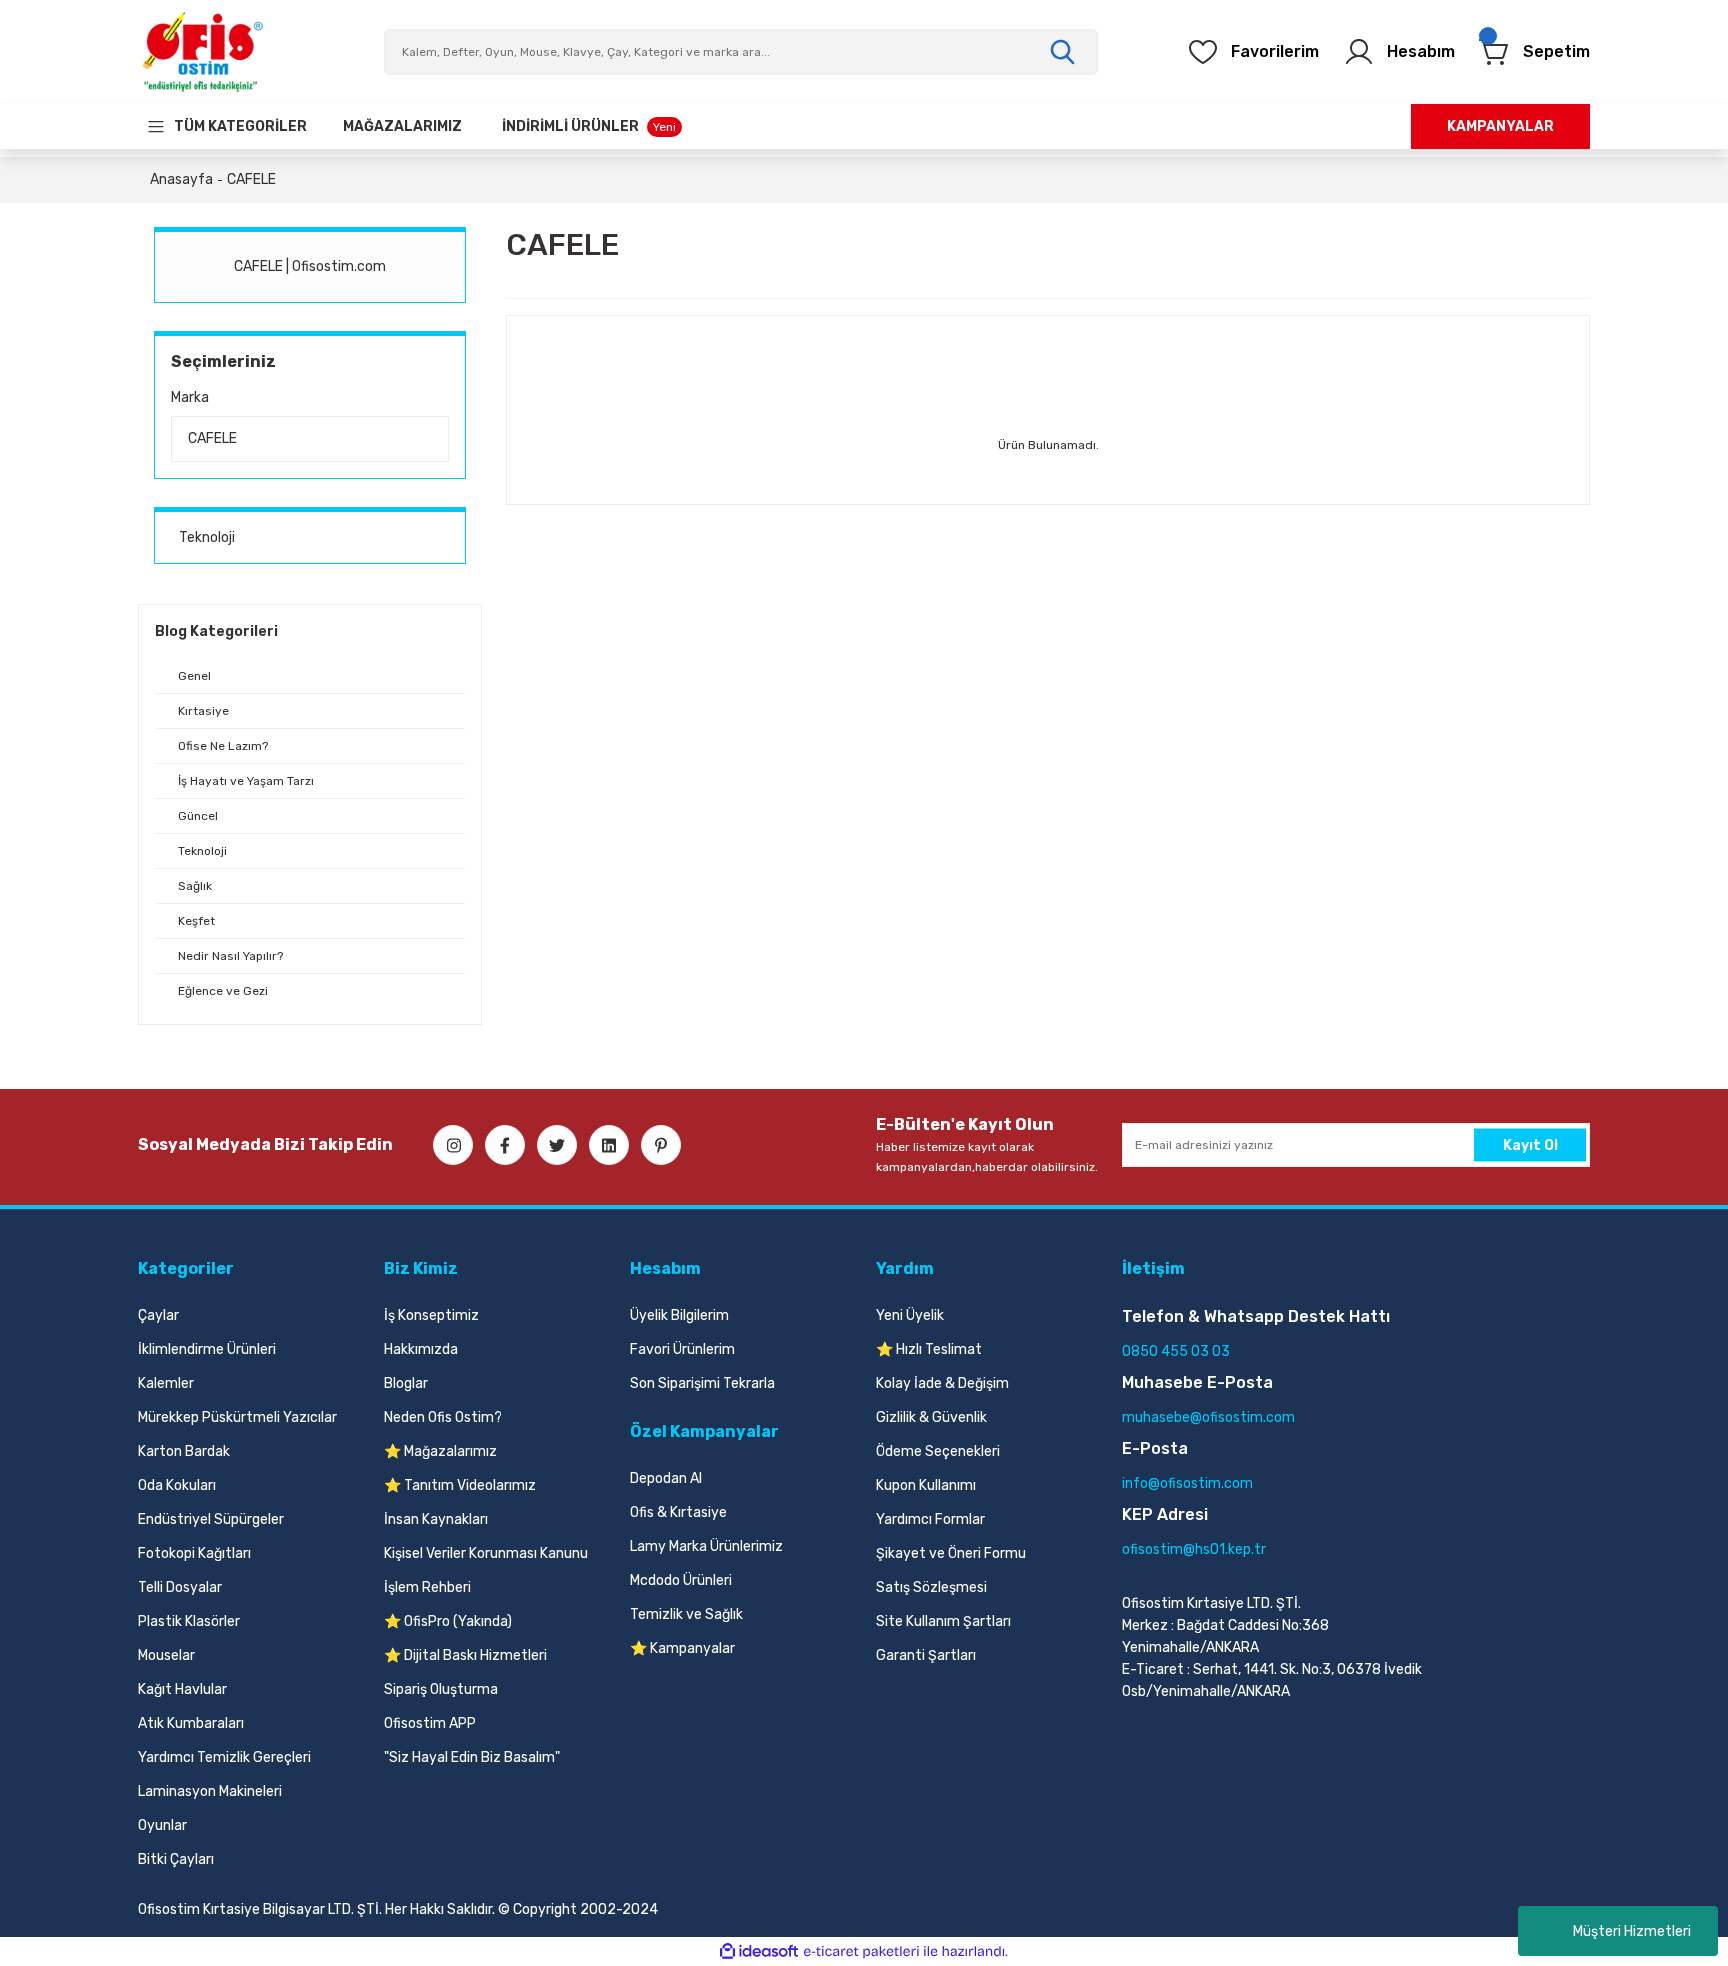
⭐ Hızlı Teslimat (929, 1349)
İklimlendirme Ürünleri (207, 1349)
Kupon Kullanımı (926, 1485)
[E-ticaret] (861, 1952)
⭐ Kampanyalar (682, 1648)
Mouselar (166, 1655)
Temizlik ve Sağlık (686, 1614)
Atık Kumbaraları (191, 1723)
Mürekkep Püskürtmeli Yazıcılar (237, 1417)
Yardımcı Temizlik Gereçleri (224, 1757)
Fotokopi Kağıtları (194, 1553)
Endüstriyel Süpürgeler (211, 1519)
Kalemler (166, 1383)
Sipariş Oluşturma (441, 1689)
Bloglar (406, 1383)
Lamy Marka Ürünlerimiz (706, 1546)
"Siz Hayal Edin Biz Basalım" (472, 1757)
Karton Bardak (184, 1451)
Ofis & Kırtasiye (678, 1512)
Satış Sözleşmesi (931, 1587)
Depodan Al (666, 1478)
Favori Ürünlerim (682, 1349)
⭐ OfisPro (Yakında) (448, 1621)
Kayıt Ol (1530, 1144)
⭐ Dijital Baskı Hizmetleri (465, 1655)
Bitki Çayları (176, 1859)
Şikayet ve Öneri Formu (951, 1553)
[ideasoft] (759, 1951)
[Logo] (202, 52)
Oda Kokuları (177, 1485)
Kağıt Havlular (182, 1689)
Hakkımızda (421, 1349)
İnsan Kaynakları (436, 1519)
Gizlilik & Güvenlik (931, 1417)
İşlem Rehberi (427, 1587)
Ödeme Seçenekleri (938, 1451)
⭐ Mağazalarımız (440, 1451)
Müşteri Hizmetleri (1632, 1931)
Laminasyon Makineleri (210, 1791)
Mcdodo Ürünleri (681, 1580)
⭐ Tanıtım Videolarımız (460, 1485)
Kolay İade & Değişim (942, 1383)
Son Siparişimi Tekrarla (702, 1383)
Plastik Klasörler (189, 1621)
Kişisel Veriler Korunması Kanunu (486, 1553)
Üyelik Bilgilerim (679, 1315)
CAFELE (251, 179)
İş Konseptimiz (431, 1315)
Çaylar (158, 1315)
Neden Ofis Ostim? (443, 1417)
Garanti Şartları (926, 1655)
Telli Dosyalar (180, 1587)
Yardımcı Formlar (930, 1519)
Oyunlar (162, 1825)
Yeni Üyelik (910, 1315)
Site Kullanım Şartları (943, 1621)
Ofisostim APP (430, 1723)
